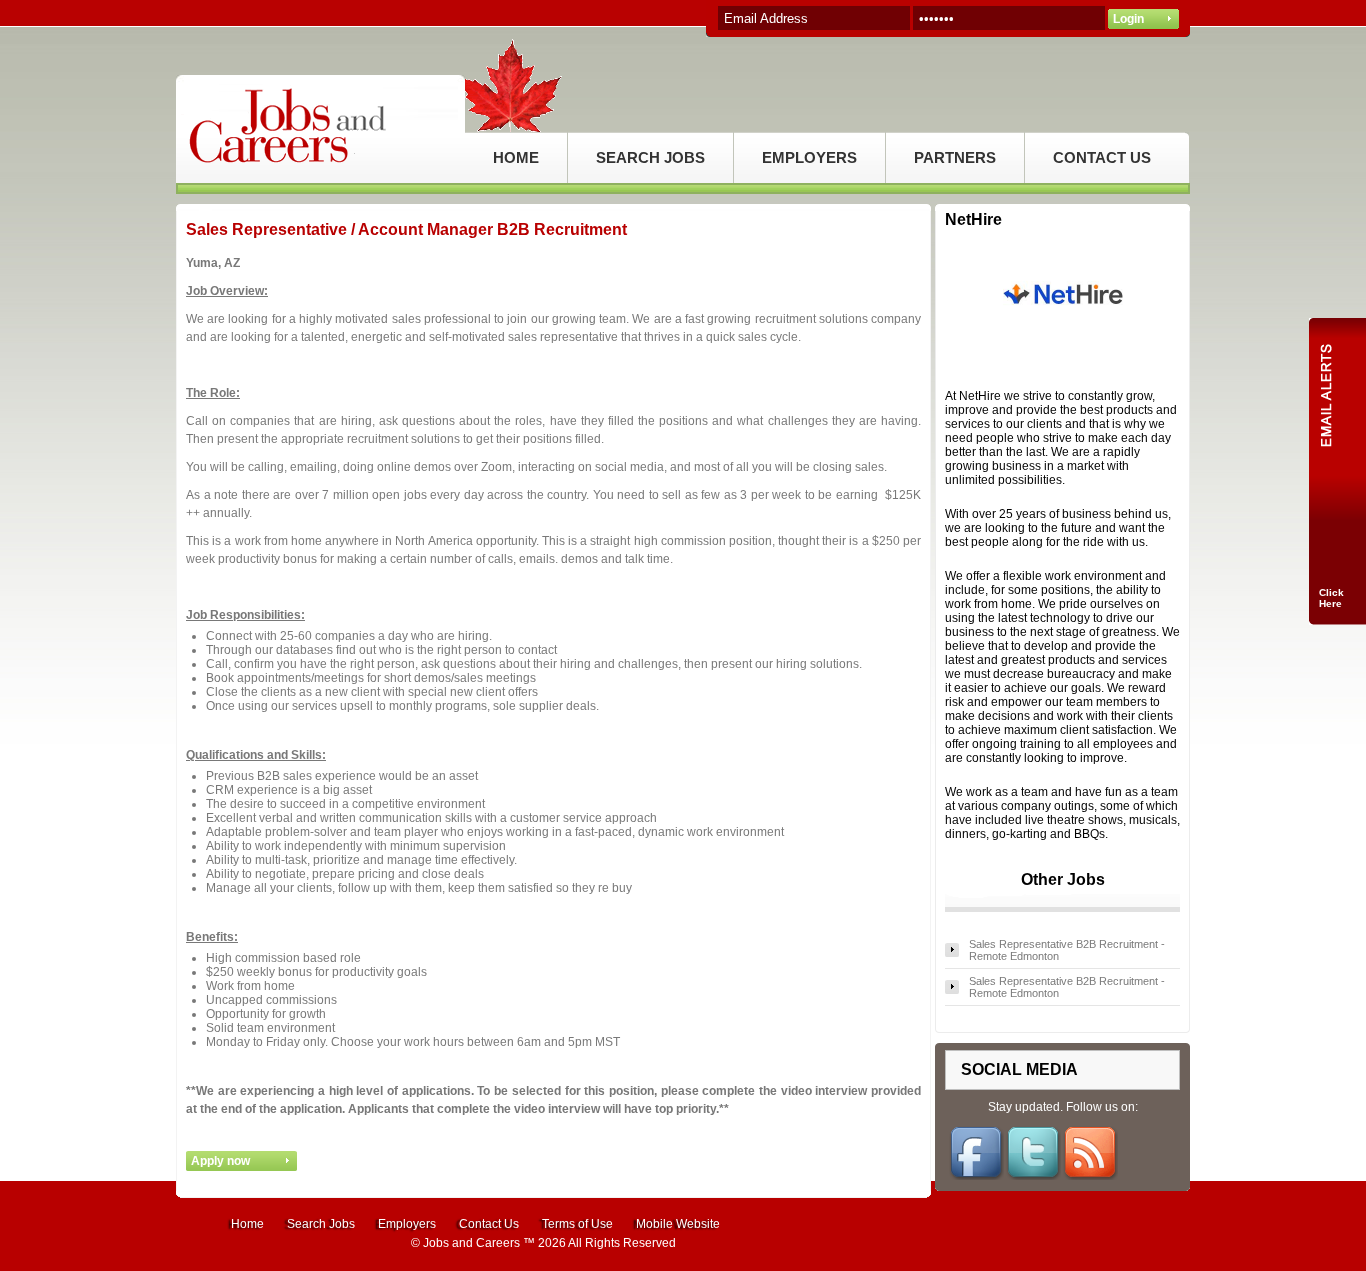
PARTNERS (955, 157)
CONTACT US (1102, 157)
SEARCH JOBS (650, 157)
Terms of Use (577, 1224)
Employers (407, 1224)
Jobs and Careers (471, 1243)
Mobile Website (678, 1224)
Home (247, 1224)
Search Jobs (321, 1224)
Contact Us (489, 1224)
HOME (516, 157)
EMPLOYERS (809, 157)
